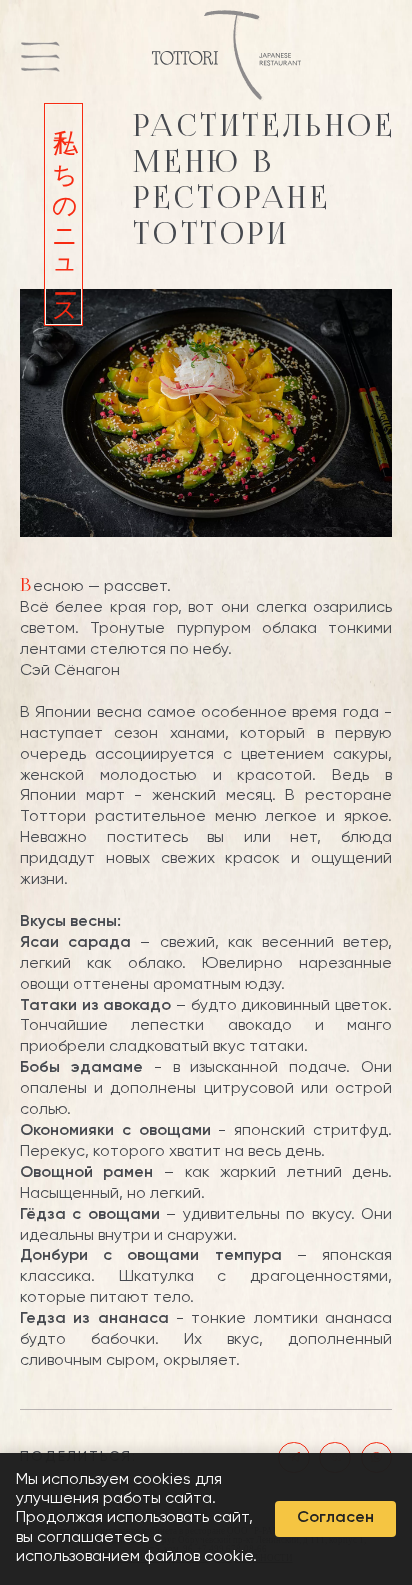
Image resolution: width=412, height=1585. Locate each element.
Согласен (335, 1518)
